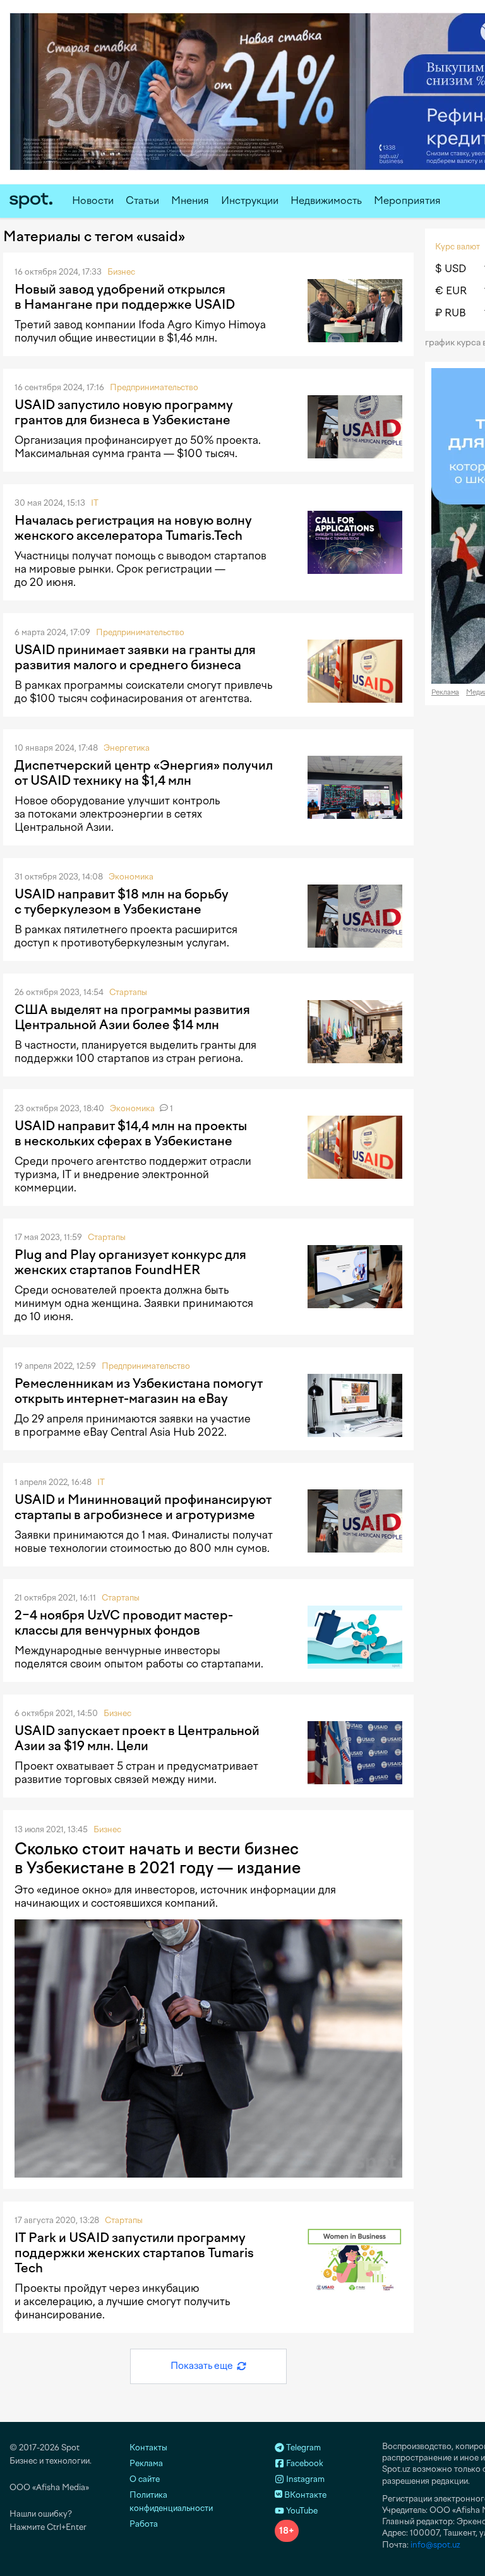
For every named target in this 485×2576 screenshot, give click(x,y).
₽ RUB (451, 313)
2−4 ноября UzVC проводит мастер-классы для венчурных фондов (124, 1623)
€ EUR (451, 291)
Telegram (302, 2448)
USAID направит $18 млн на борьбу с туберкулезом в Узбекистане (122, 902)
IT (95, 503)
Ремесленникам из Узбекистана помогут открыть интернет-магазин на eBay (139, 1391)
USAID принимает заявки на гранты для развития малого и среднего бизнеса (135, 657)
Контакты (148, 2448)
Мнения (190, 200)
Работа (144, 2524)
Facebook (304, 2463)
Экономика (131, 877)
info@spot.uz (435, 2545)
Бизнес (121, 272)
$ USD (451, 269)
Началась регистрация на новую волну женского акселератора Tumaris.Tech (133, 528)
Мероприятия (407, 200)
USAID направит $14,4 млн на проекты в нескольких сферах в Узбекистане (131, 1133)
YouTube (301, 2511)
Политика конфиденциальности (171, 2501)
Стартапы (128, 992)
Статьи (142, 200)
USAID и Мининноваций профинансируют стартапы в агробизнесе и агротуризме (143, 1507)
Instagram (304, 2479)
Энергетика (127, 748)
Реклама (445, 692)
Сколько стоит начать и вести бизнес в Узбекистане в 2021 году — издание (158, 1858)
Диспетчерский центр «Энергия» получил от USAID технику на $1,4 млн (144, 773)
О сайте (145, 2479)
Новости (93, 200)
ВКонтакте (304, 2495)
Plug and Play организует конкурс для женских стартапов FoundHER (130, 1262)
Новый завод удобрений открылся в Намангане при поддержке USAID (125, 297)
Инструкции (250, 200)
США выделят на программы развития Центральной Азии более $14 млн (132, 1017)
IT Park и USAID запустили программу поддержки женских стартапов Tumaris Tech (134, 2253)
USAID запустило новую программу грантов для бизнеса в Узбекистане (124, 412)
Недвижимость (326, 200)
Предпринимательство (154, 387)
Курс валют (458, 247)
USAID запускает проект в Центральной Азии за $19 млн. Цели (137, 1738)
